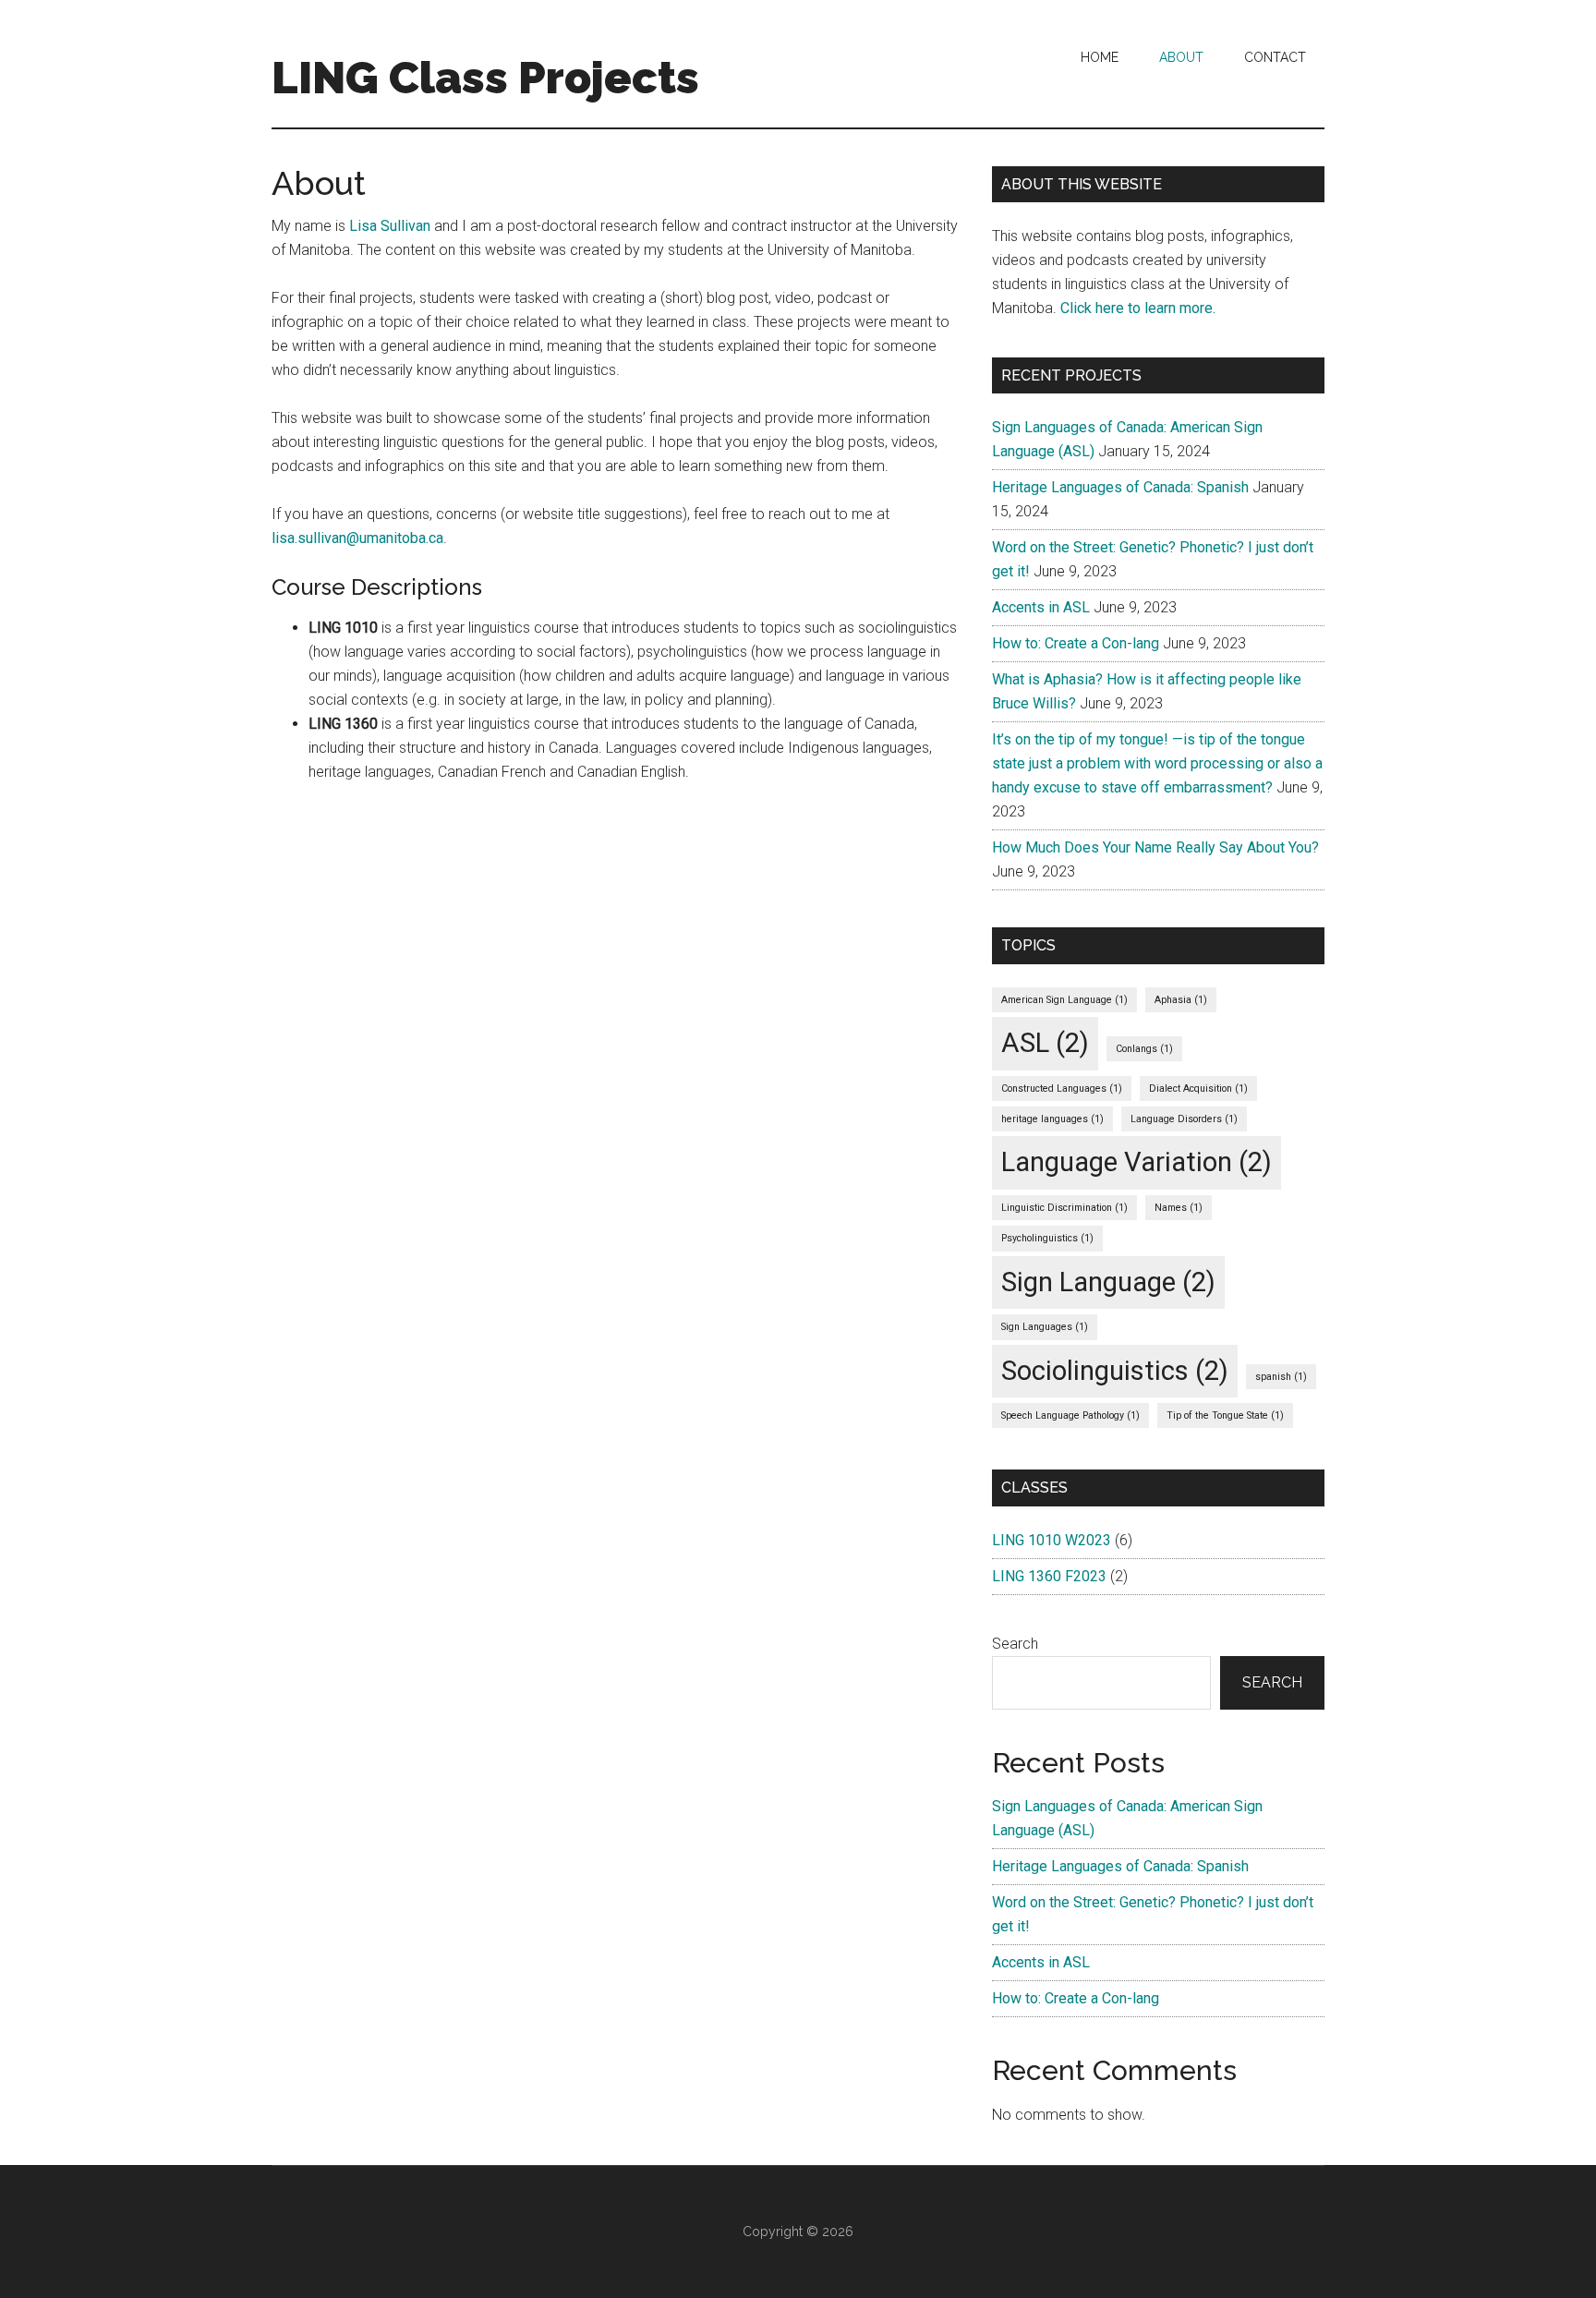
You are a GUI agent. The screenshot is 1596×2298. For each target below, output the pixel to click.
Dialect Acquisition (1198, 1089)
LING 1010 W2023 (1052, 1540)
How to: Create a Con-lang (1076, 643)
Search (1015, 1644)
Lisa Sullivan (390, 226)
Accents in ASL (1041, 607)
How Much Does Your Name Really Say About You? (1155, 847)
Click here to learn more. (1138, 308)
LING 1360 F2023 (1049, 1576)
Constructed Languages (1062, 1089)
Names (1179, 1208)
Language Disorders (1184, 1119)
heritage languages (1052, 1119)
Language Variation (1137, 1162)
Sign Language (1108, 1282)
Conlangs (1144, 1049)
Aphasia (1181, 1000)
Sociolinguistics (1115, 1371)
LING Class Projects (485, 78)
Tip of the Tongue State (1225, 1415)
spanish (1281, 1377)
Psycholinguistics (1047, 1238)
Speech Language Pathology (1070, 1415)
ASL (1045, 1043)
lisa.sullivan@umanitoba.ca (357, 538)
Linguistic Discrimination (1064, 1208)
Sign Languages (1045, 1327)
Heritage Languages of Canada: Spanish (1120, 487)
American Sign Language (1064, 1000)
